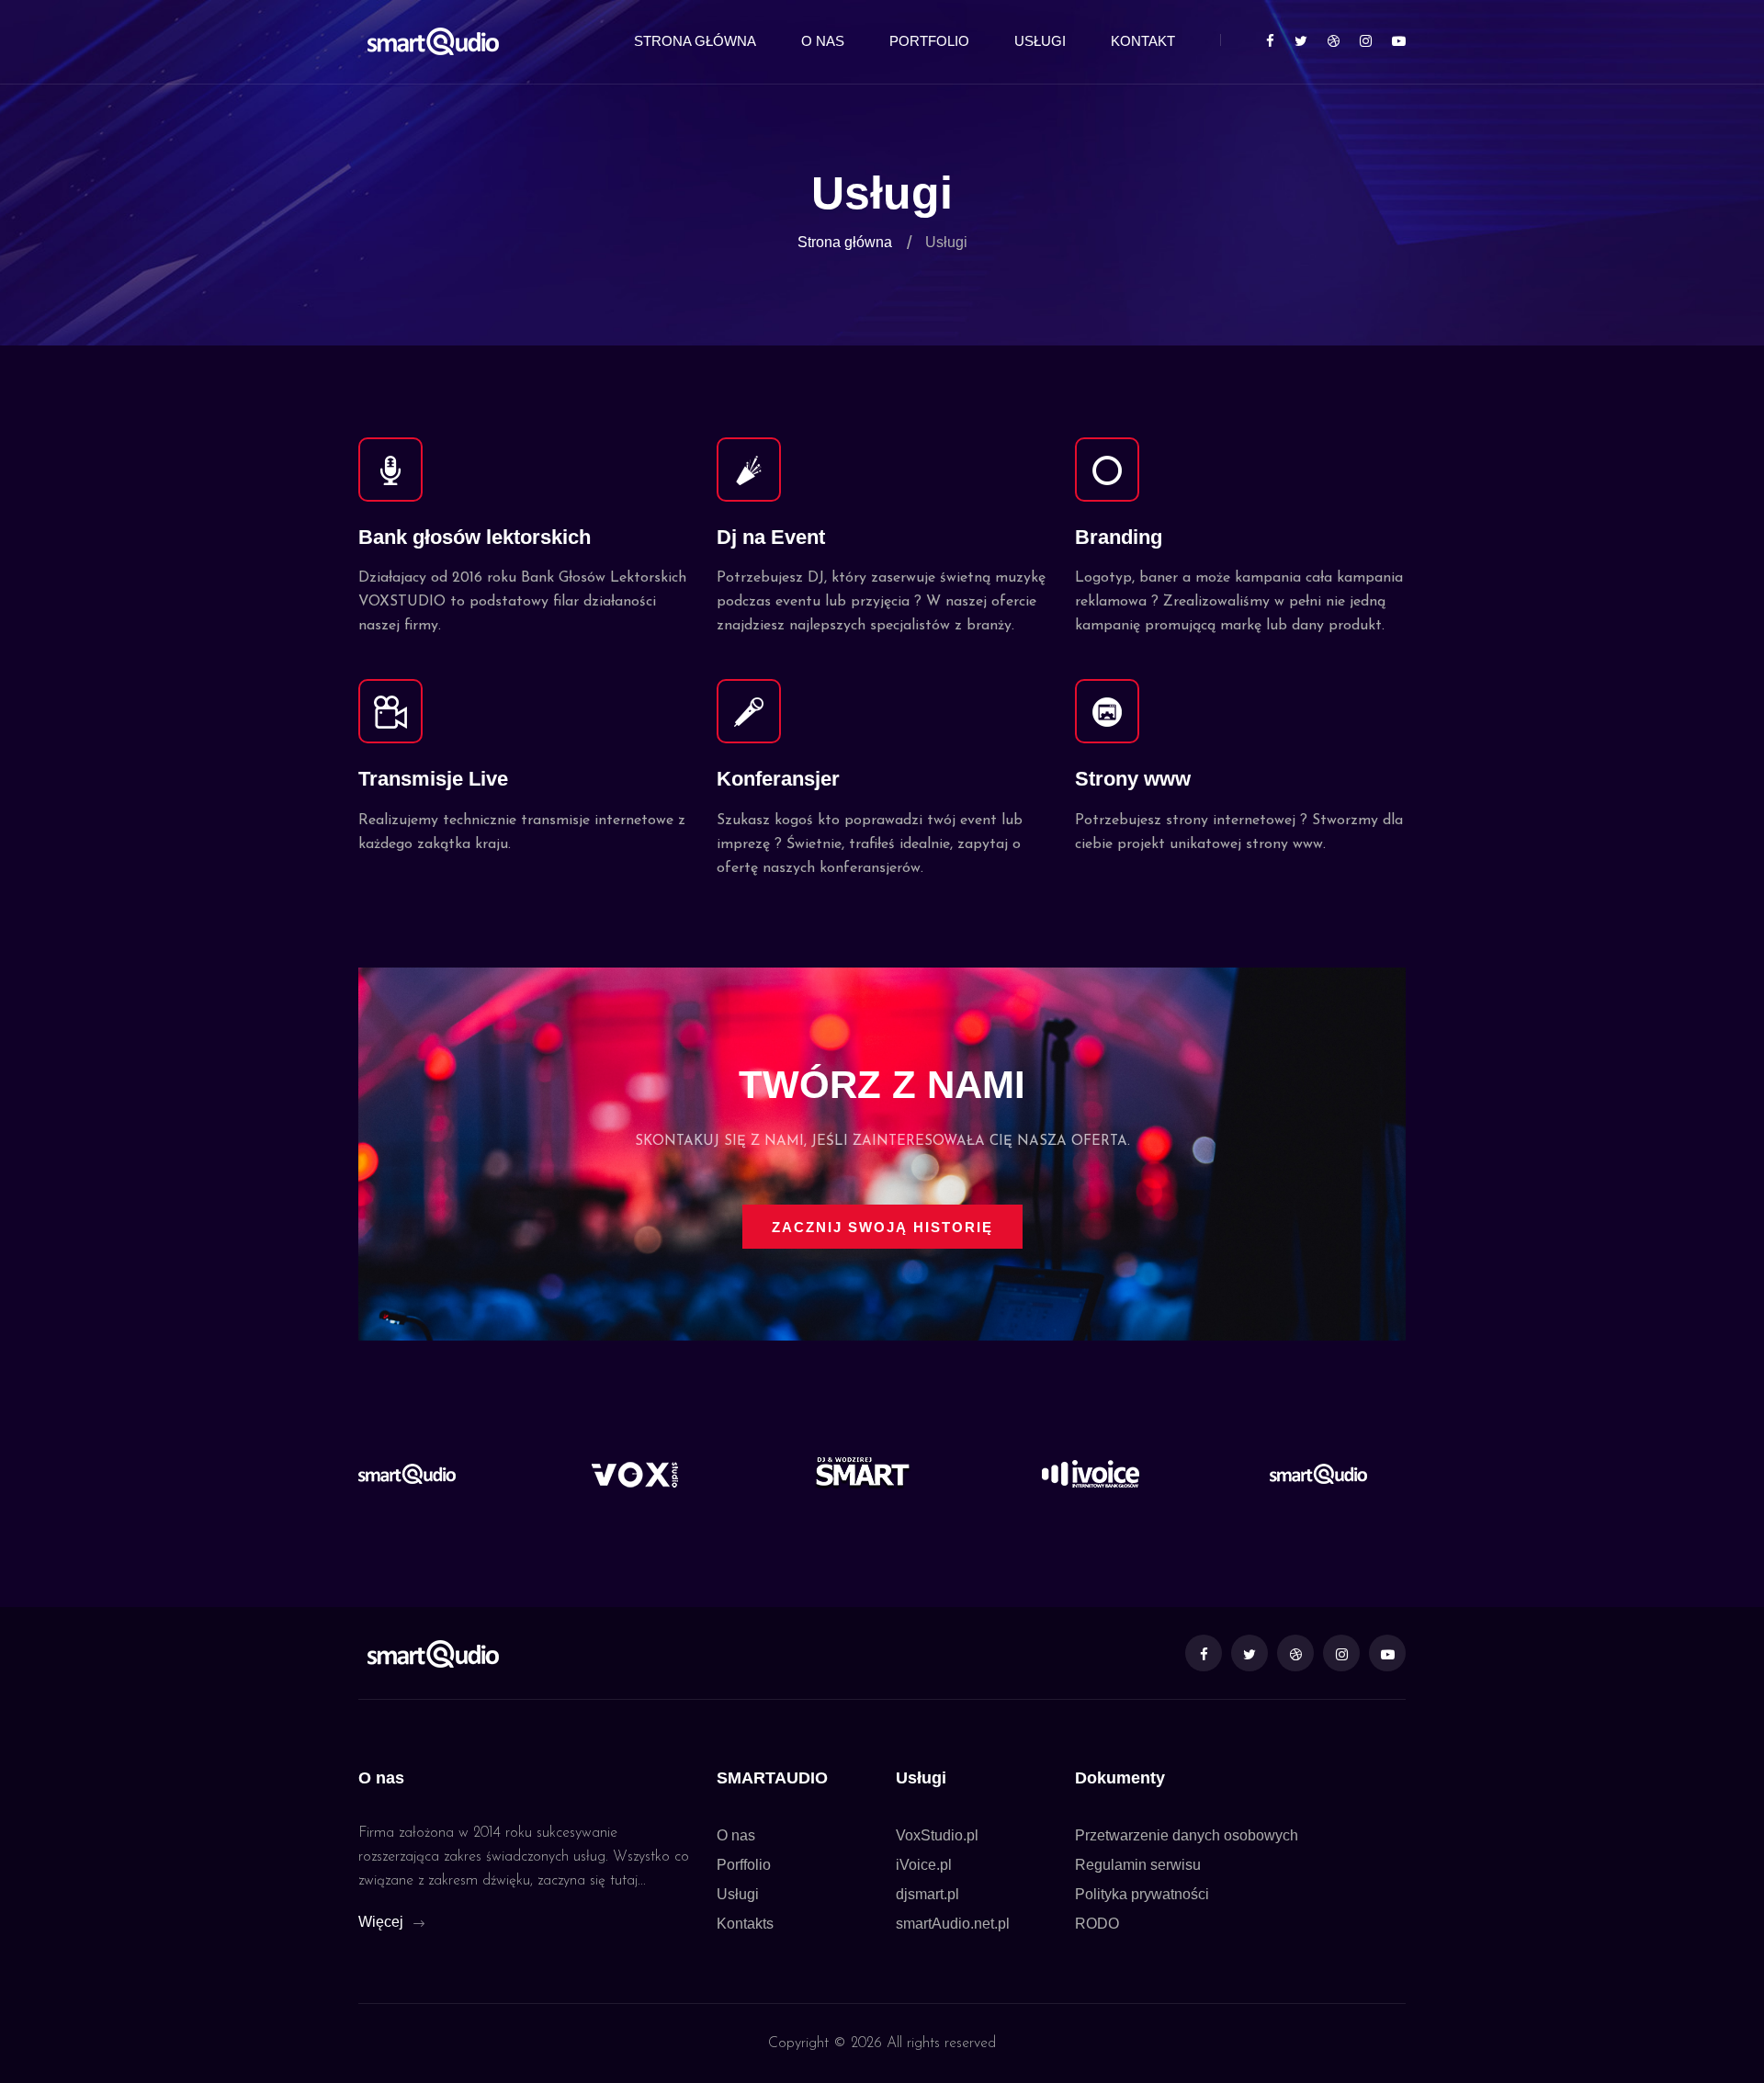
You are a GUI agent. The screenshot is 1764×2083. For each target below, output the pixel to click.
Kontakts (745, 1924)
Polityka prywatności (1142, 1894)
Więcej (383, 1922)
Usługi (1040, 41)
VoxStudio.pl (937, 1835)
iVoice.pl (924, 1865)
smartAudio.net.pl (953, 1924)
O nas (823, 41)
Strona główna (695, 41)
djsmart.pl (927, 1894)
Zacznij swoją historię (882, 1227)
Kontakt (1143, 41)
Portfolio (929, 41)
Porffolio (744, 1865)
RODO (1097, 1924)
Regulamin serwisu (1138, 1865)
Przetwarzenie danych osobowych (1187, 1835)
